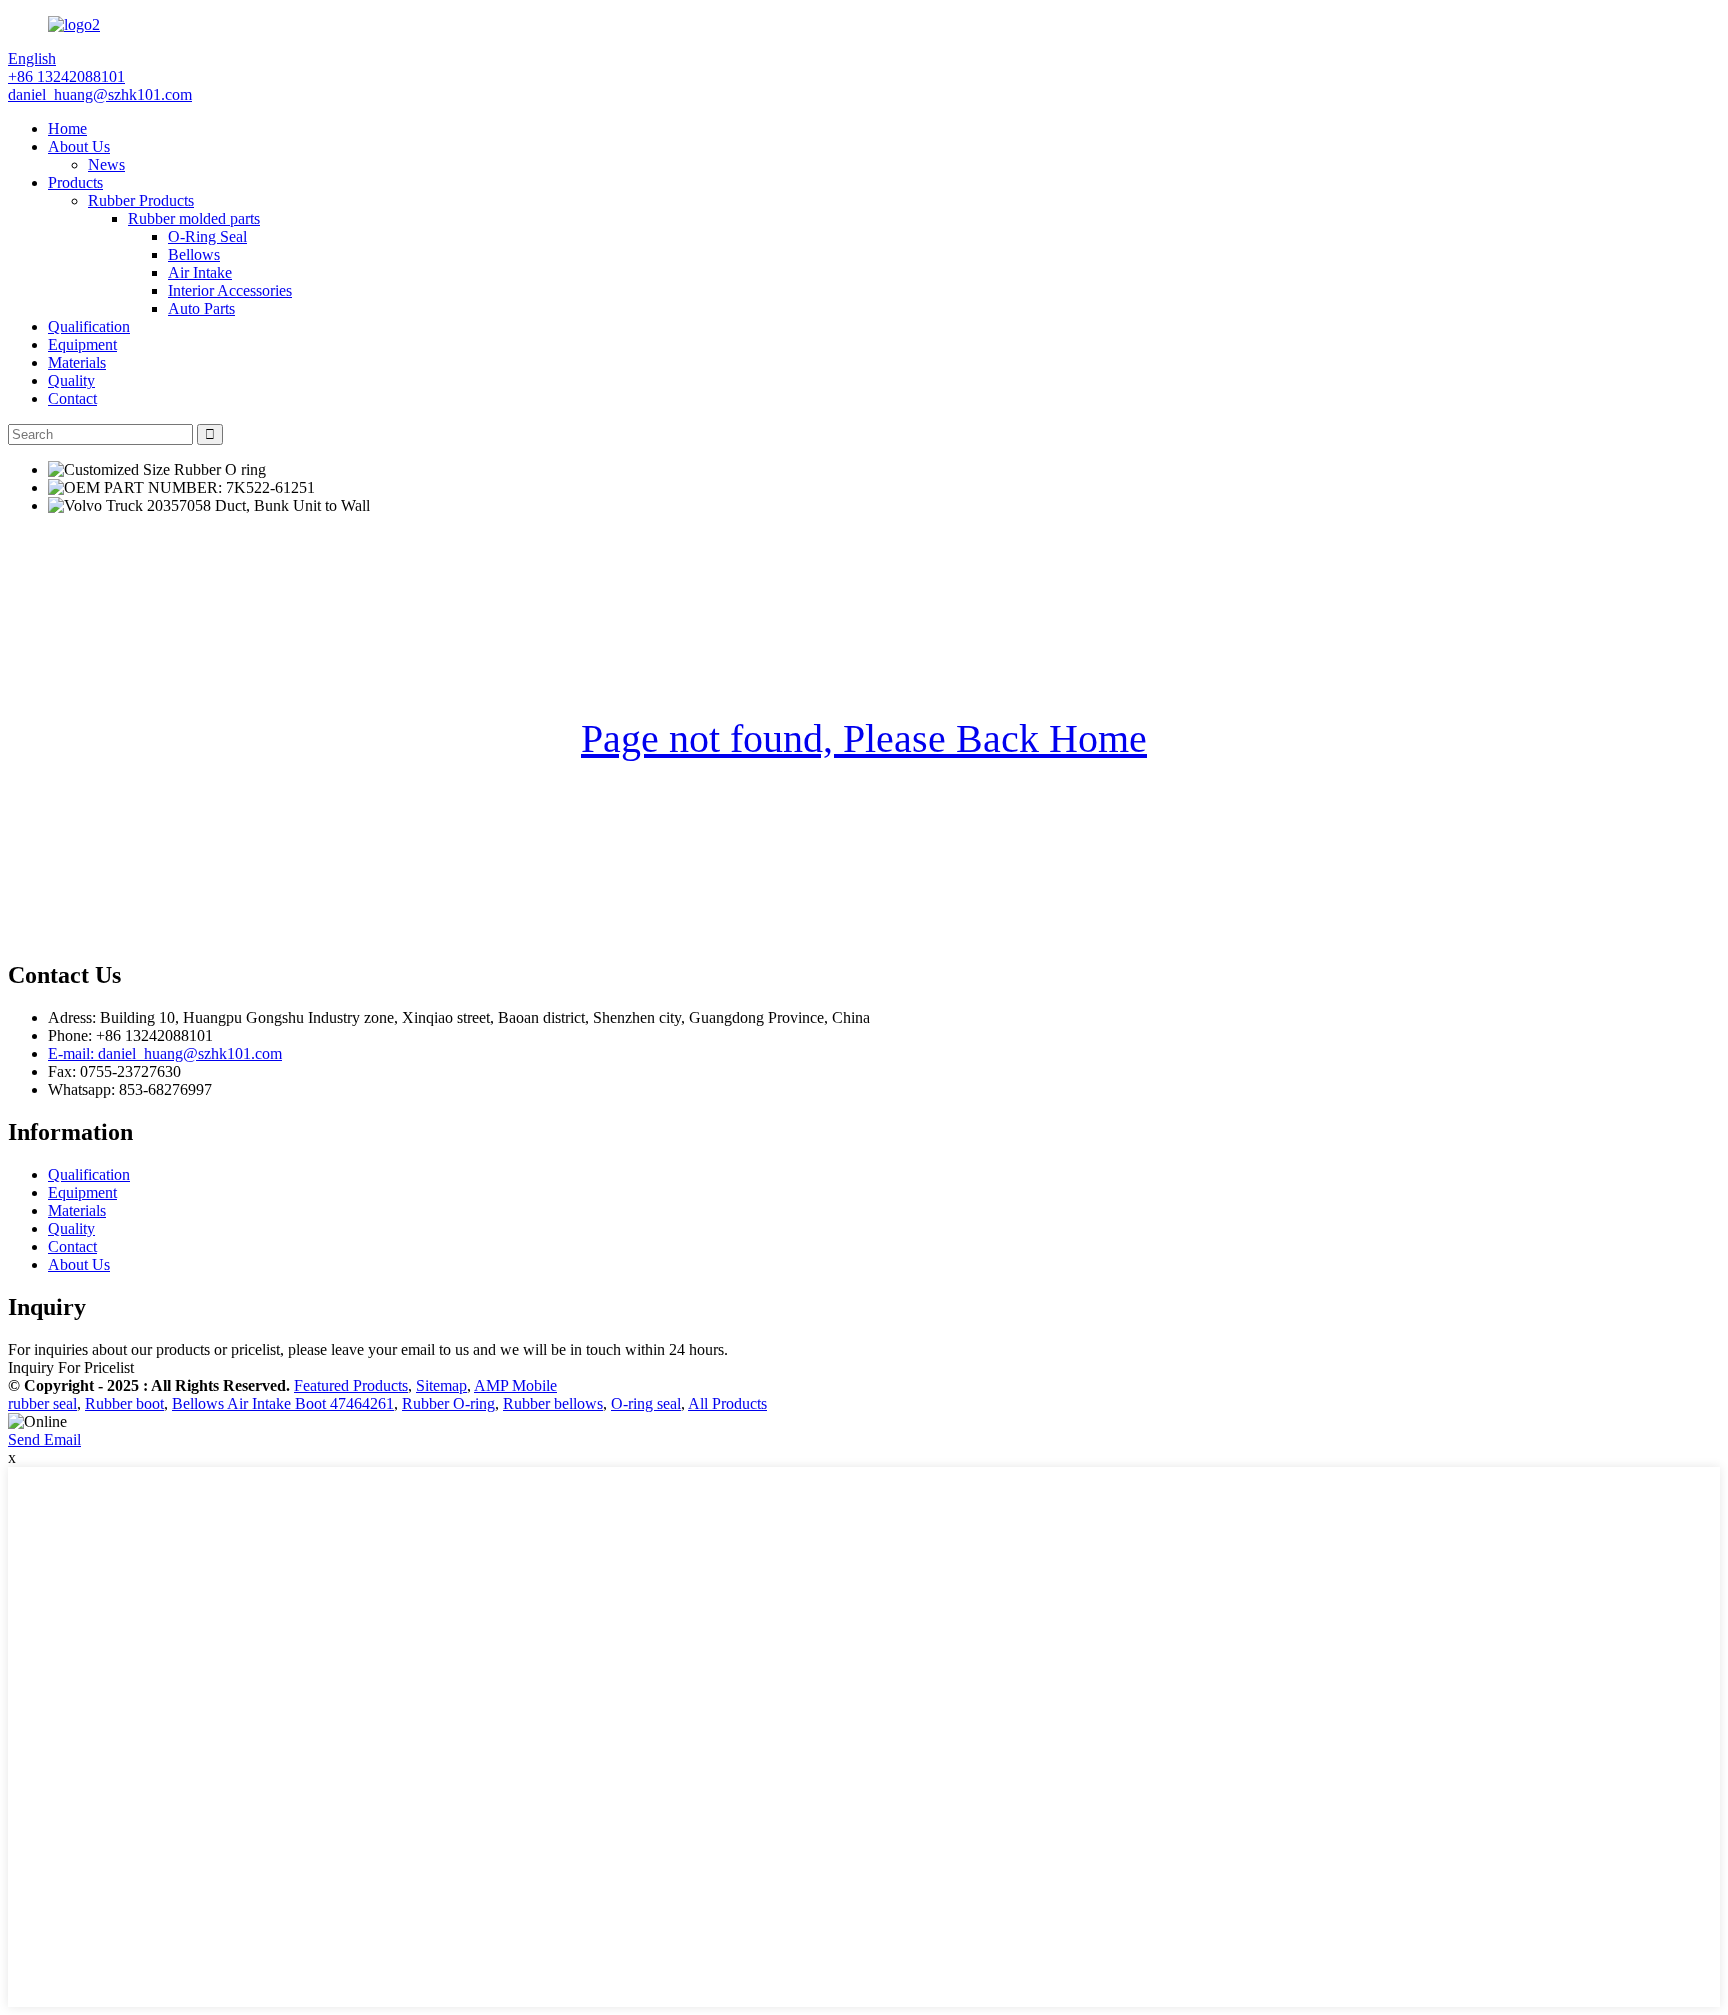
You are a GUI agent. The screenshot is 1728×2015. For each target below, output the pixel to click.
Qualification (89, 326)
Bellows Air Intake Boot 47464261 (283, 1403)
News (106, 164)
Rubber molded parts (194, 218)
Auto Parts (201, 308)
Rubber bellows (553, 1403)
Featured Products (351, 1385)
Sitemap (441, 1385)
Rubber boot (124, 1403)
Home (67, 128)
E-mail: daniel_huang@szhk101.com (165, 1053)
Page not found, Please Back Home (864, 738)
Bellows (194, 254)
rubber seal (42, 1403)
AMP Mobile (515, 1385)
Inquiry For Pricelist (71, 1367)
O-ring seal (646, 1403)
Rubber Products (141, 200)
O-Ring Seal (207, 236)
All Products (727, 1403)
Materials (77, 362)
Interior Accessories (230, 290)
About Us (79, 146)
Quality (71, 380)
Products (75, 182)
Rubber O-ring (448, 1403)
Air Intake (200, 272)
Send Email (44, 1439)
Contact (72, 398)
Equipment (82, 344)
